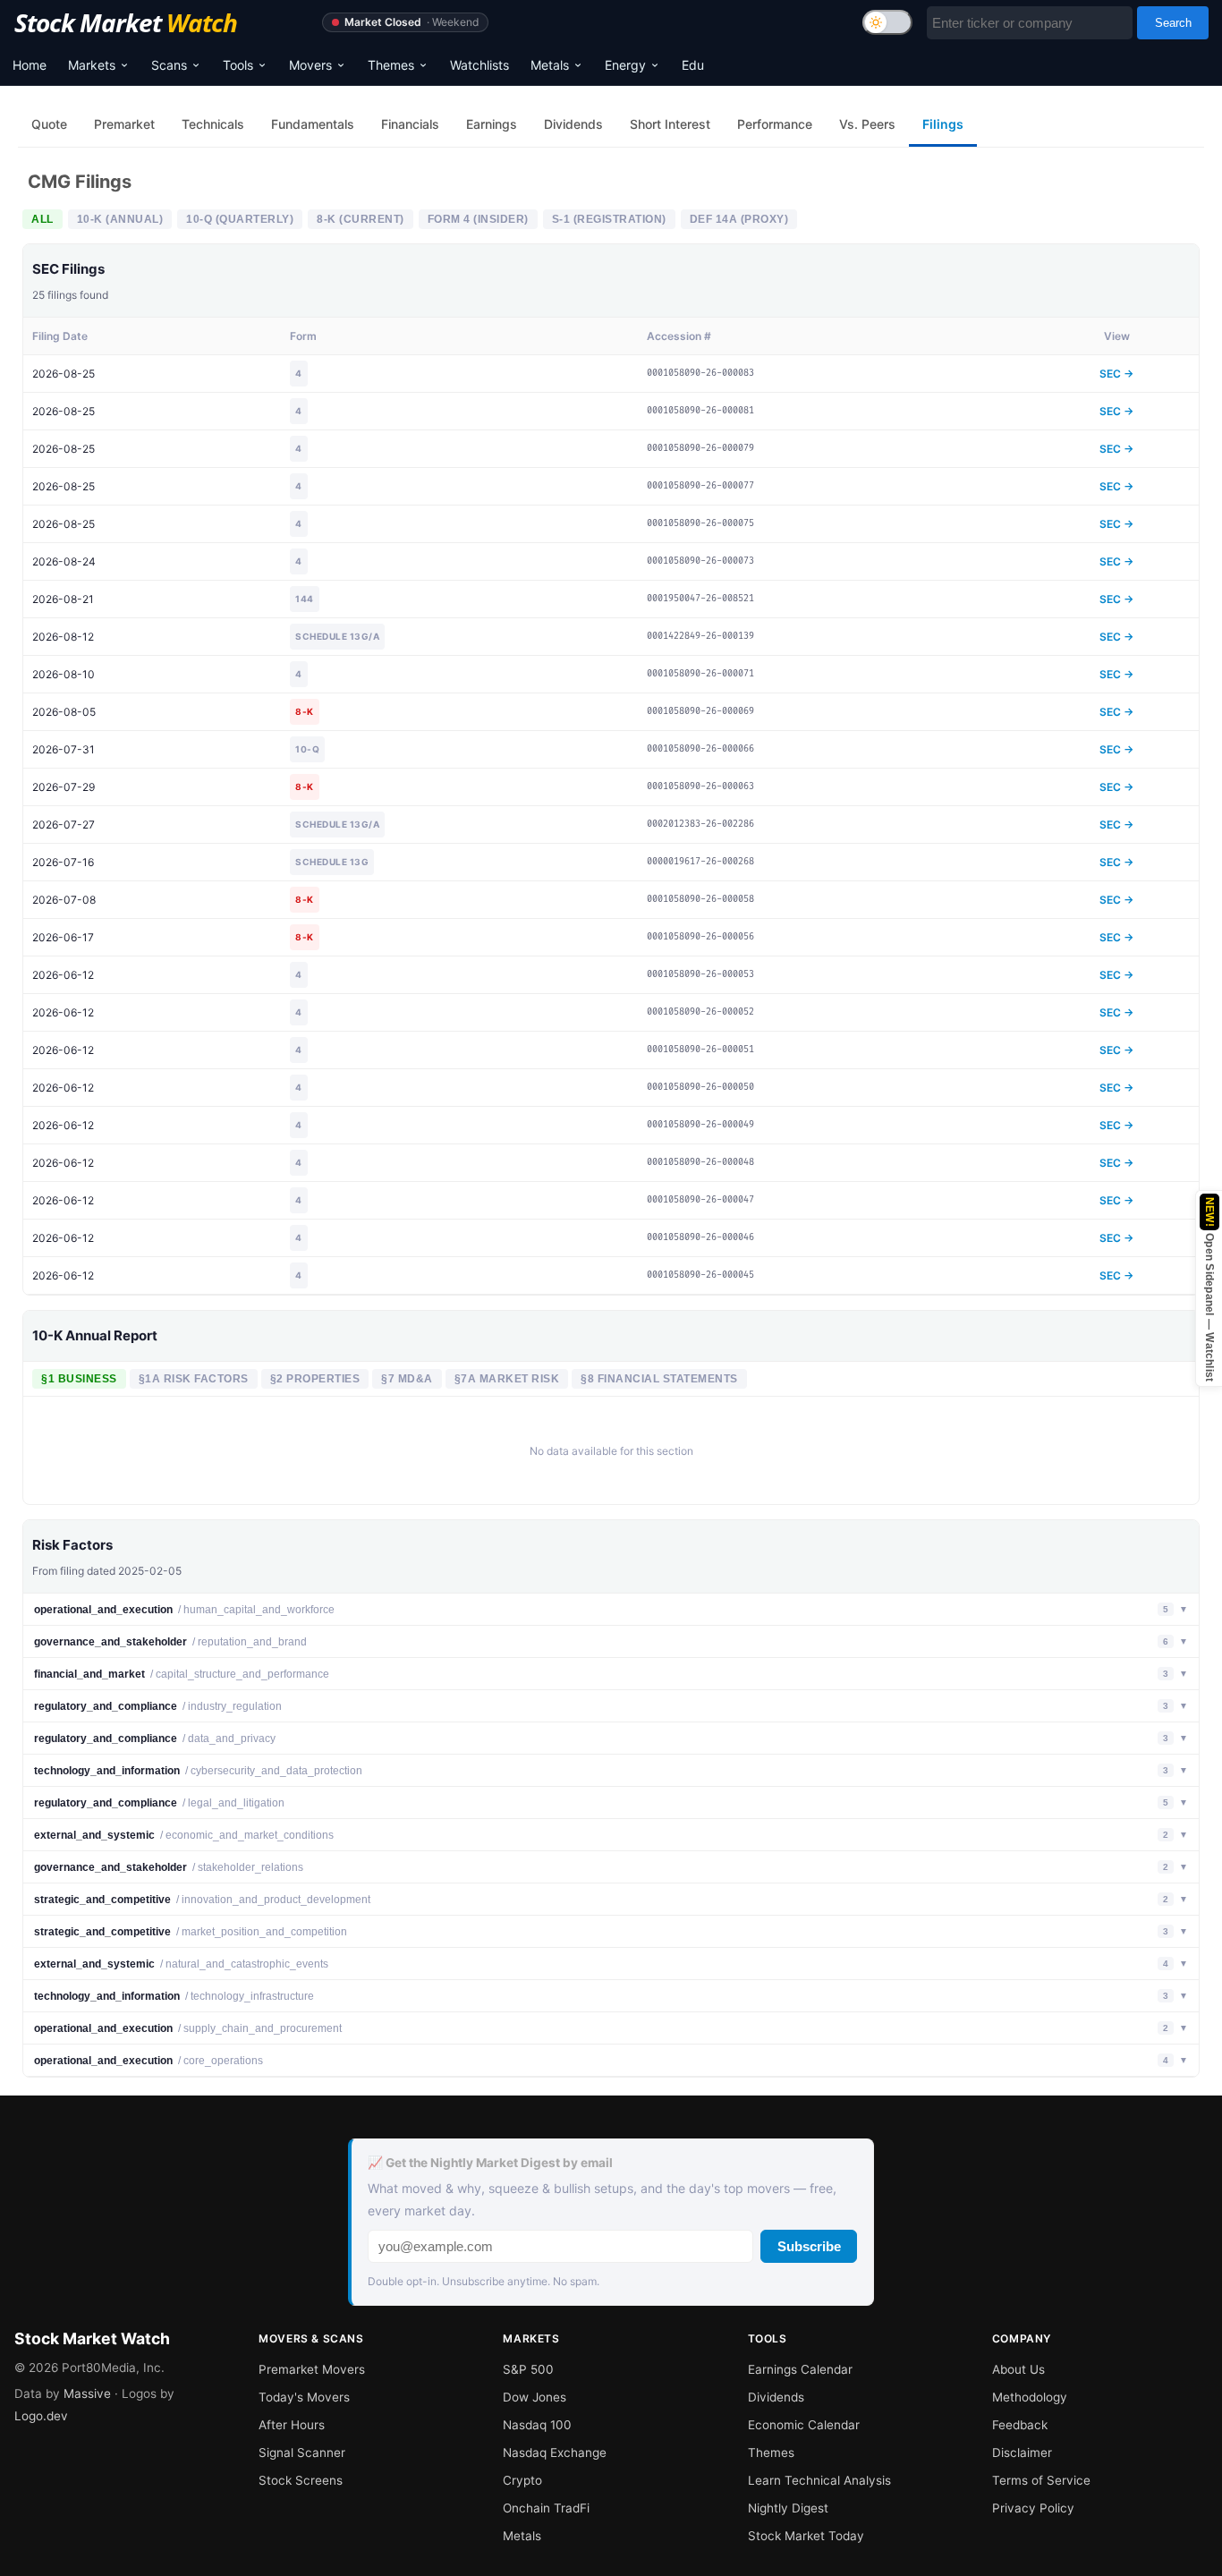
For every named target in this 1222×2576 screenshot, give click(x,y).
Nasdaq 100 (537, 2425)
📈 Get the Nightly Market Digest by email (490, 2163)
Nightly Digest (788, 2508)
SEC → (1116, 374)
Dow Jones (535, 2397)
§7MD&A (407, 1379)
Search (1173, 23)
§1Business (79, 1379)
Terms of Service (1041, 2480)
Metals (550, 65)
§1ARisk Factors (194, 1379)
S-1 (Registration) (609, 219)
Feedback (1020, 2425)
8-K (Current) (361, 219)
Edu (693, 65)
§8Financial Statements (659, 1379)
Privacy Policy (1033, 2508)
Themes (391, 65)
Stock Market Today (806, 2536)
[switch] (887, 22)
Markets (92, 65)
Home (30, 65)
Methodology (1030, 2397)
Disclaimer (1022, 2453)
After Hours (292, 2425)
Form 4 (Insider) (478, 219)
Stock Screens (301, 2480)
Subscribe (809, 2246)
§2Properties (315, 1379)
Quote (49, 124)
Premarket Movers (312, 2369)
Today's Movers (304, 2397)
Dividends (776, 2397)
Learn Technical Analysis (819, 2480)
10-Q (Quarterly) (240, 219)
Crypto (522, 2480)
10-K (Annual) (120, 219)
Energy (625, 65)
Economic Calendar (804, 2425)
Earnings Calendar (800, 2369)
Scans (169, 65)
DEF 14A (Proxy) (739, 219)
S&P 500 (528, 2369)
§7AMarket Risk (507, 1379)
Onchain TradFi (546, 2508)
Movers (310, 65)
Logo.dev (41, 2416)
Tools (238, 65)
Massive (87, 2393)
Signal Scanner (302, 2453)
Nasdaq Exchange (555, 2453)
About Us (1018, 2369)
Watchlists (479, 65)
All (42, 219)
